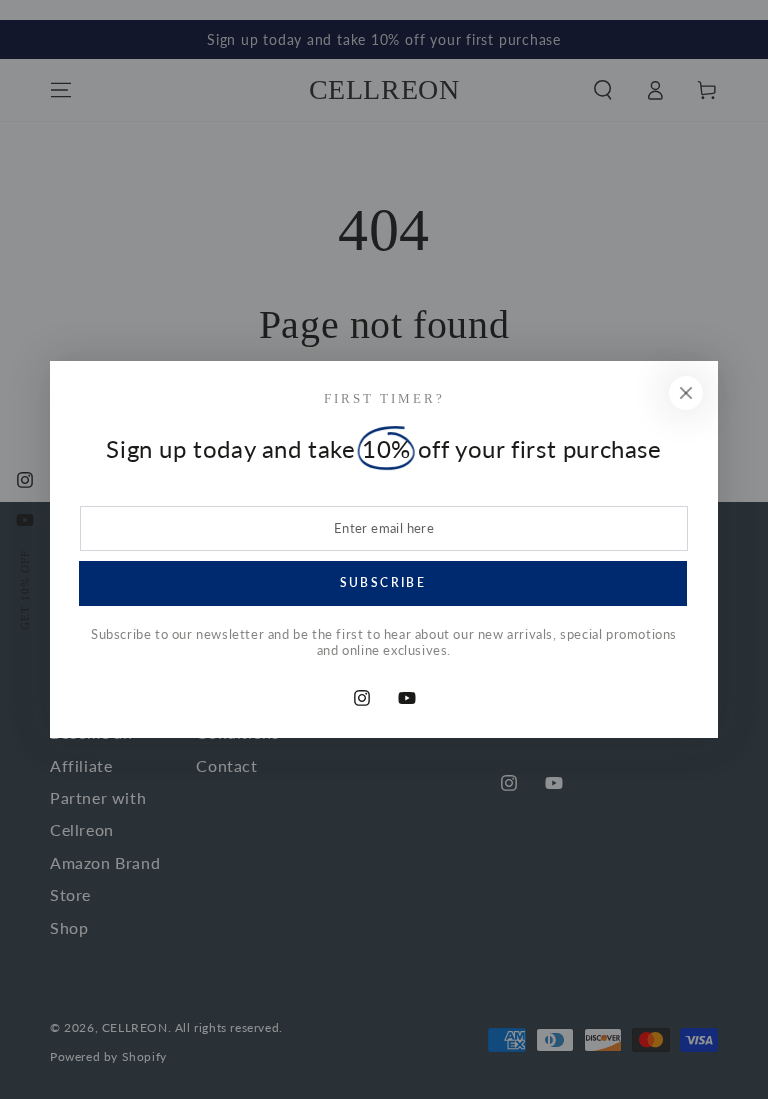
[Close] (686, 393)
